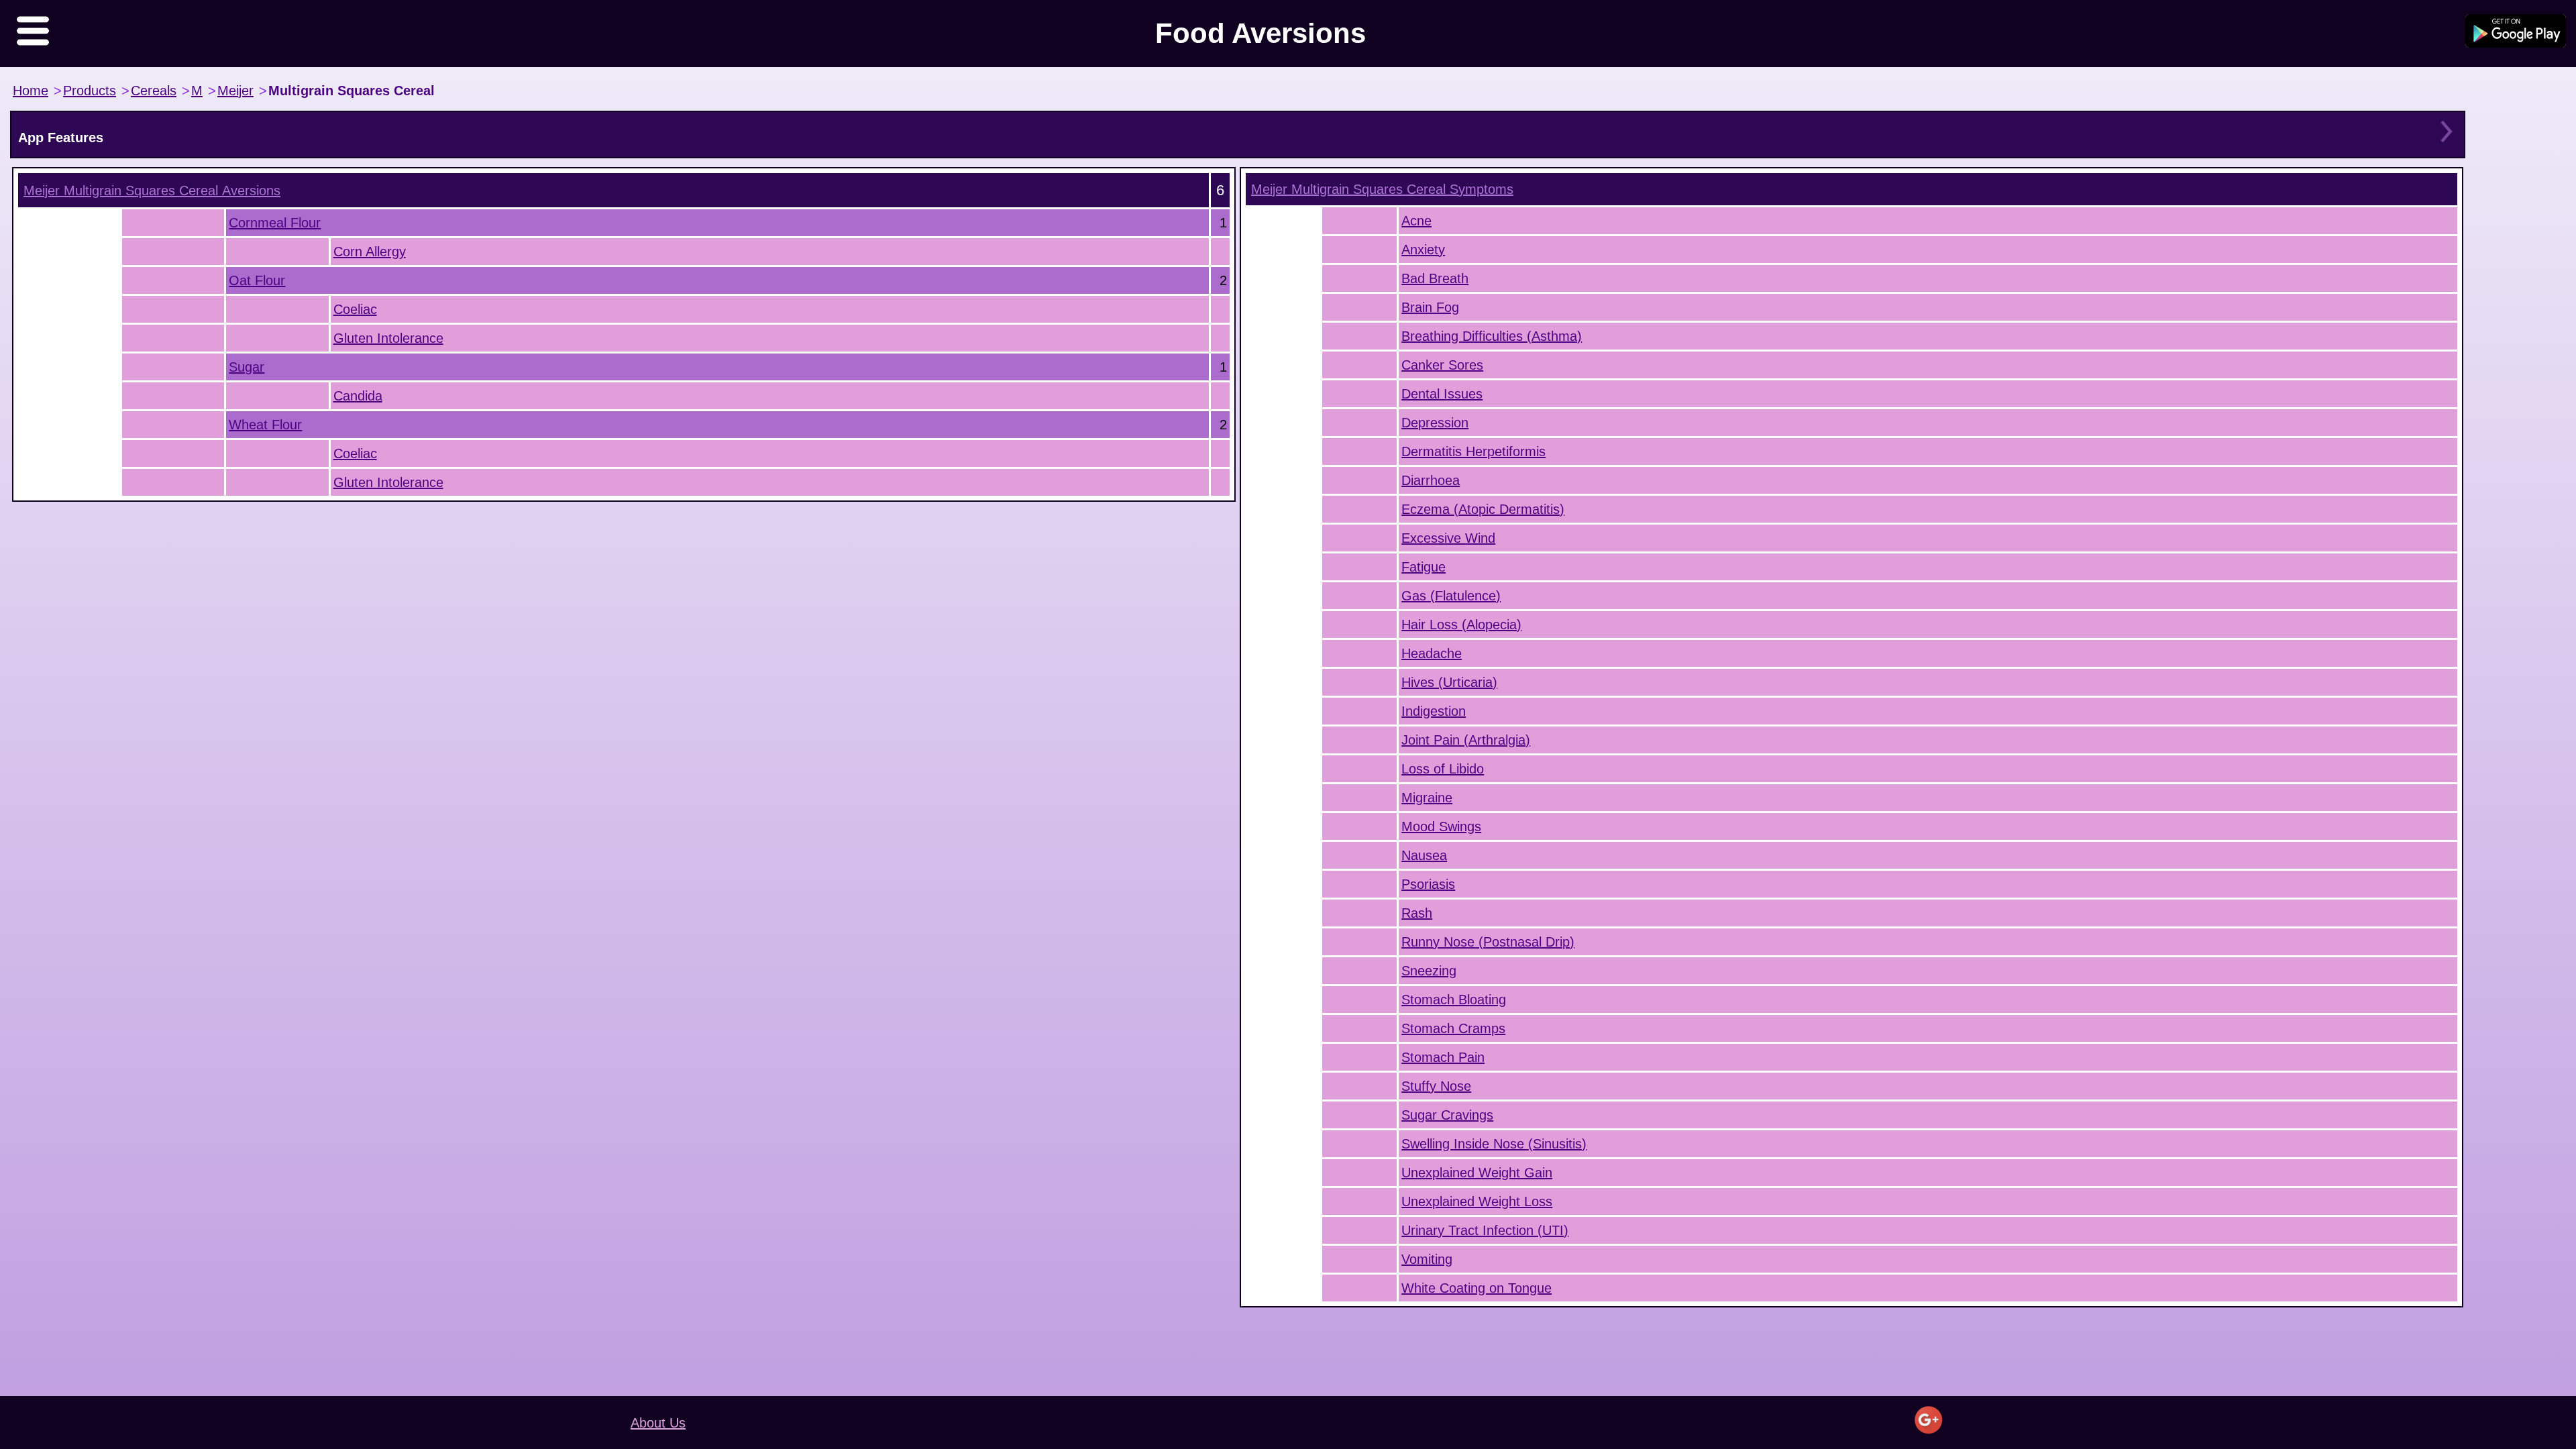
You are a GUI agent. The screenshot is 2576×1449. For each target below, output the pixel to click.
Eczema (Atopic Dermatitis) (1483, 509)
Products (90, 91)
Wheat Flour (265, 425)
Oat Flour (257, 280)
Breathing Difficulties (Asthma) (1492, 336)
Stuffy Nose (1436, 1086)
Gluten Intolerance (388, 338)
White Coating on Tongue (1477, 1288)
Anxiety (1423, 250)
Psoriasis (1428, 884)
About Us (658, 1423)
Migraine (1427, 798)
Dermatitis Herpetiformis (1473, 451)
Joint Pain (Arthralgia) (1466, 740)
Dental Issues (1442, 394)
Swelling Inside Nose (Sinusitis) (1494, 1144)
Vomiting (1427, 1259)
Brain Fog (1430, 307)
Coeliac (355, 309)
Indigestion (1434, 711)
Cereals (154, 91)
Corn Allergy (370, 252)
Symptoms (1382, 189)
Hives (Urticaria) (1449, 682)
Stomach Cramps (1453, 1028)
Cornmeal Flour (275, 223)
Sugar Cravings (1447, 1115)
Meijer (235, 91)
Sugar (247, 367)
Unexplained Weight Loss (1477, 1201)
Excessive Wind (1448, 538)
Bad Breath (1435, 278)
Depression (1435, 423)
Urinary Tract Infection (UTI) (1485, 1230)
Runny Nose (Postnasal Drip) (1488, 942)
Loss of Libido (1443, 769)
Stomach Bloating (1454, 1000)
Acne (1416, 221)
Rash (1417, 913)
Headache (1432, 653)
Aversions (152, 191)
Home (31, 91)
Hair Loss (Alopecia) (1461, 625)
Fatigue (1424, 567)
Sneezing (1429, 971)
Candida (358, 396)
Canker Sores (1442, 365)
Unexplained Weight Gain (1477, 1173)
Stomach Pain (1443, 1057)
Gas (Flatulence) (1451, 596)
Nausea (1424, 855)
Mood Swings (1441, 826)
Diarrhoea (1431, 480)
